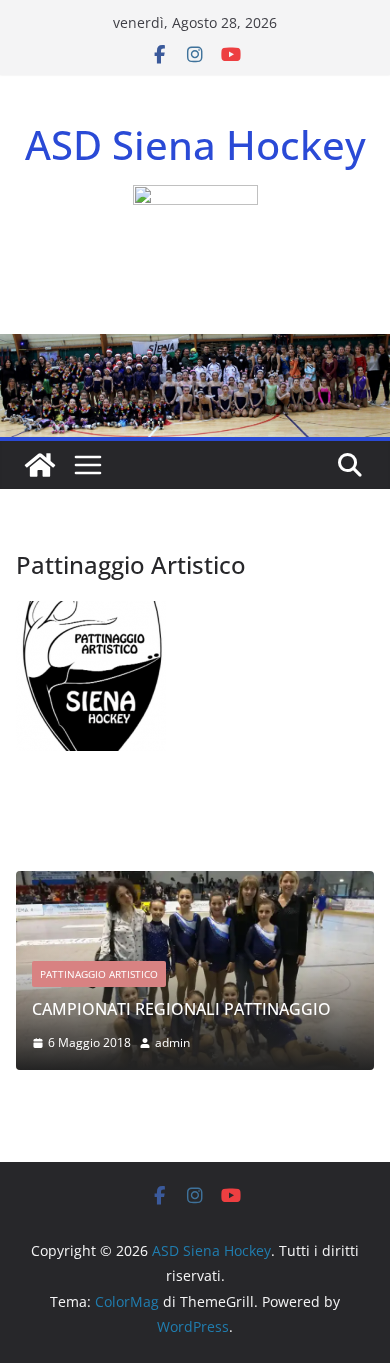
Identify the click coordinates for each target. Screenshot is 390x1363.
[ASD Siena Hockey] (40, 465)
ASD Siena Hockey (195, 144)
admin (172, 1042)
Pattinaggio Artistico (99, 974)
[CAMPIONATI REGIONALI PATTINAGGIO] (195, 883)
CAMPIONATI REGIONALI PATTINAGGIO (181, 1009)
